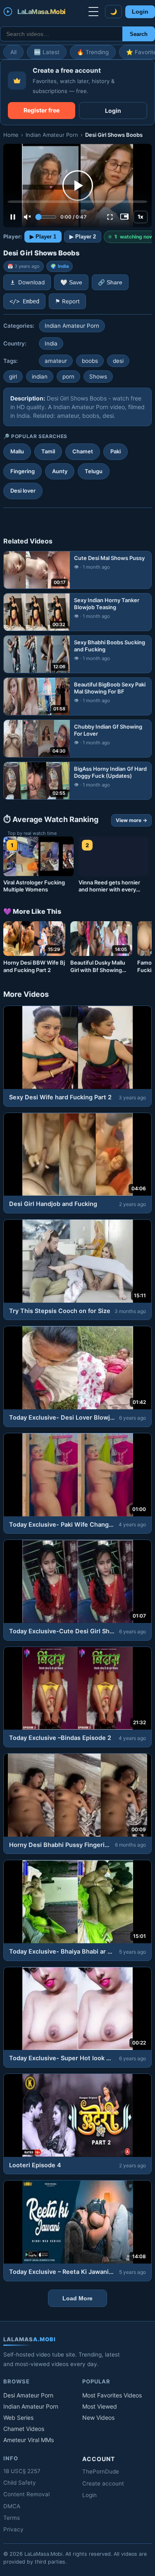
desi (118, 361)
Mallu (17, 451)
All (13, 52)
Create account (103, 2483)
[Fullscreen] (110, 217)
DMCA (12, 2506)
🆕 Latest (47, 52)
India (63, 266)
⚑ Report (67, 301)
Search (139, 34)
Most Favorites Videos (112, 2395)
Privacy (13, 2529)
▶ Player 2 (83, 237)
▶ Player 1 (43, 237)
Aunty (60, 471)
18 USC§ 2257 (22, 2471)
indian (40, 377)
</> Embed (24, 301)
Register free (42, 110)
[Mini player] (124, 217)
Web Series (18, 2418)
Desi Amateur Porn (28, 2395)
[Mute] (27, 217)
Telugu (94, 471)
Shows (98, 377)
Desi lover (23, 491)
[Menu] (93, 12)
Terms (12, 2518)
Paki (116, 451)
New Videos (98, 2418)
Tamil (48, 451)
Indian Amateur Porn (52, 135)
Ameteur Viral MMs (29, 2440)
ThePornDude (101, 2471)
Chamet (83, 451)
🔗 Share (110, 282)
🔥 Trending (93, 52)
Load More (77, 2298)
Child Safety (20, 2483)
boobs (90, 361)
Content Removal (26, 2494)
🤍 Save (71, 282)
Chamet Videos (24, 2429)
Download (31, 282)
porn (68, 377)
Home (11, 135)
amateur (56, 361)
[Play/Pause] (13, 217)
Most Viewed (100, 2406)
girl (13, 377)
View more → (131, 820)
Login (140, 12)
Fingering (23, 471)
